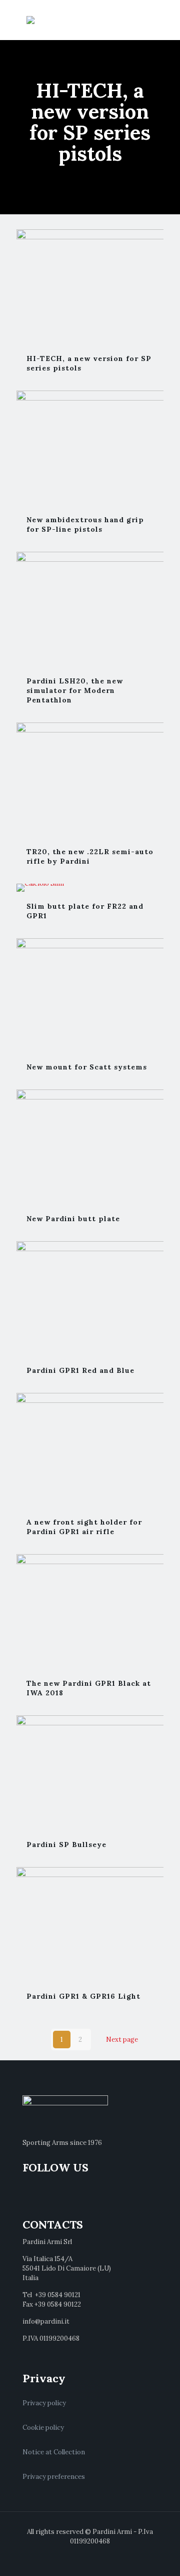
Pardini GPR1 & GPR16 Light (83, 1996)
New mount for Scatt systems (87, 1067)
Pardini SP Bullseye (66, 1845)
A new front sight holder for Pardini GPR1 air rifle (84, 1527)
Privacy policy (44, 2403)
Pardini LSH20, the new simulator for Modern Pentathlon (75, 690)
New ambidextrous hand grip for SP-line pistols (85, 524)
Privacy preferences (54, 2477)
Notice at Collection (54, 2452)
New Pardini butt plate (73, 1219)
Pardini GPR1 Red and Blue (80, 1370)
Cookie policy (43, 2428)
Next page (122, 2040)
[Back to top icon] (159, 2555)
